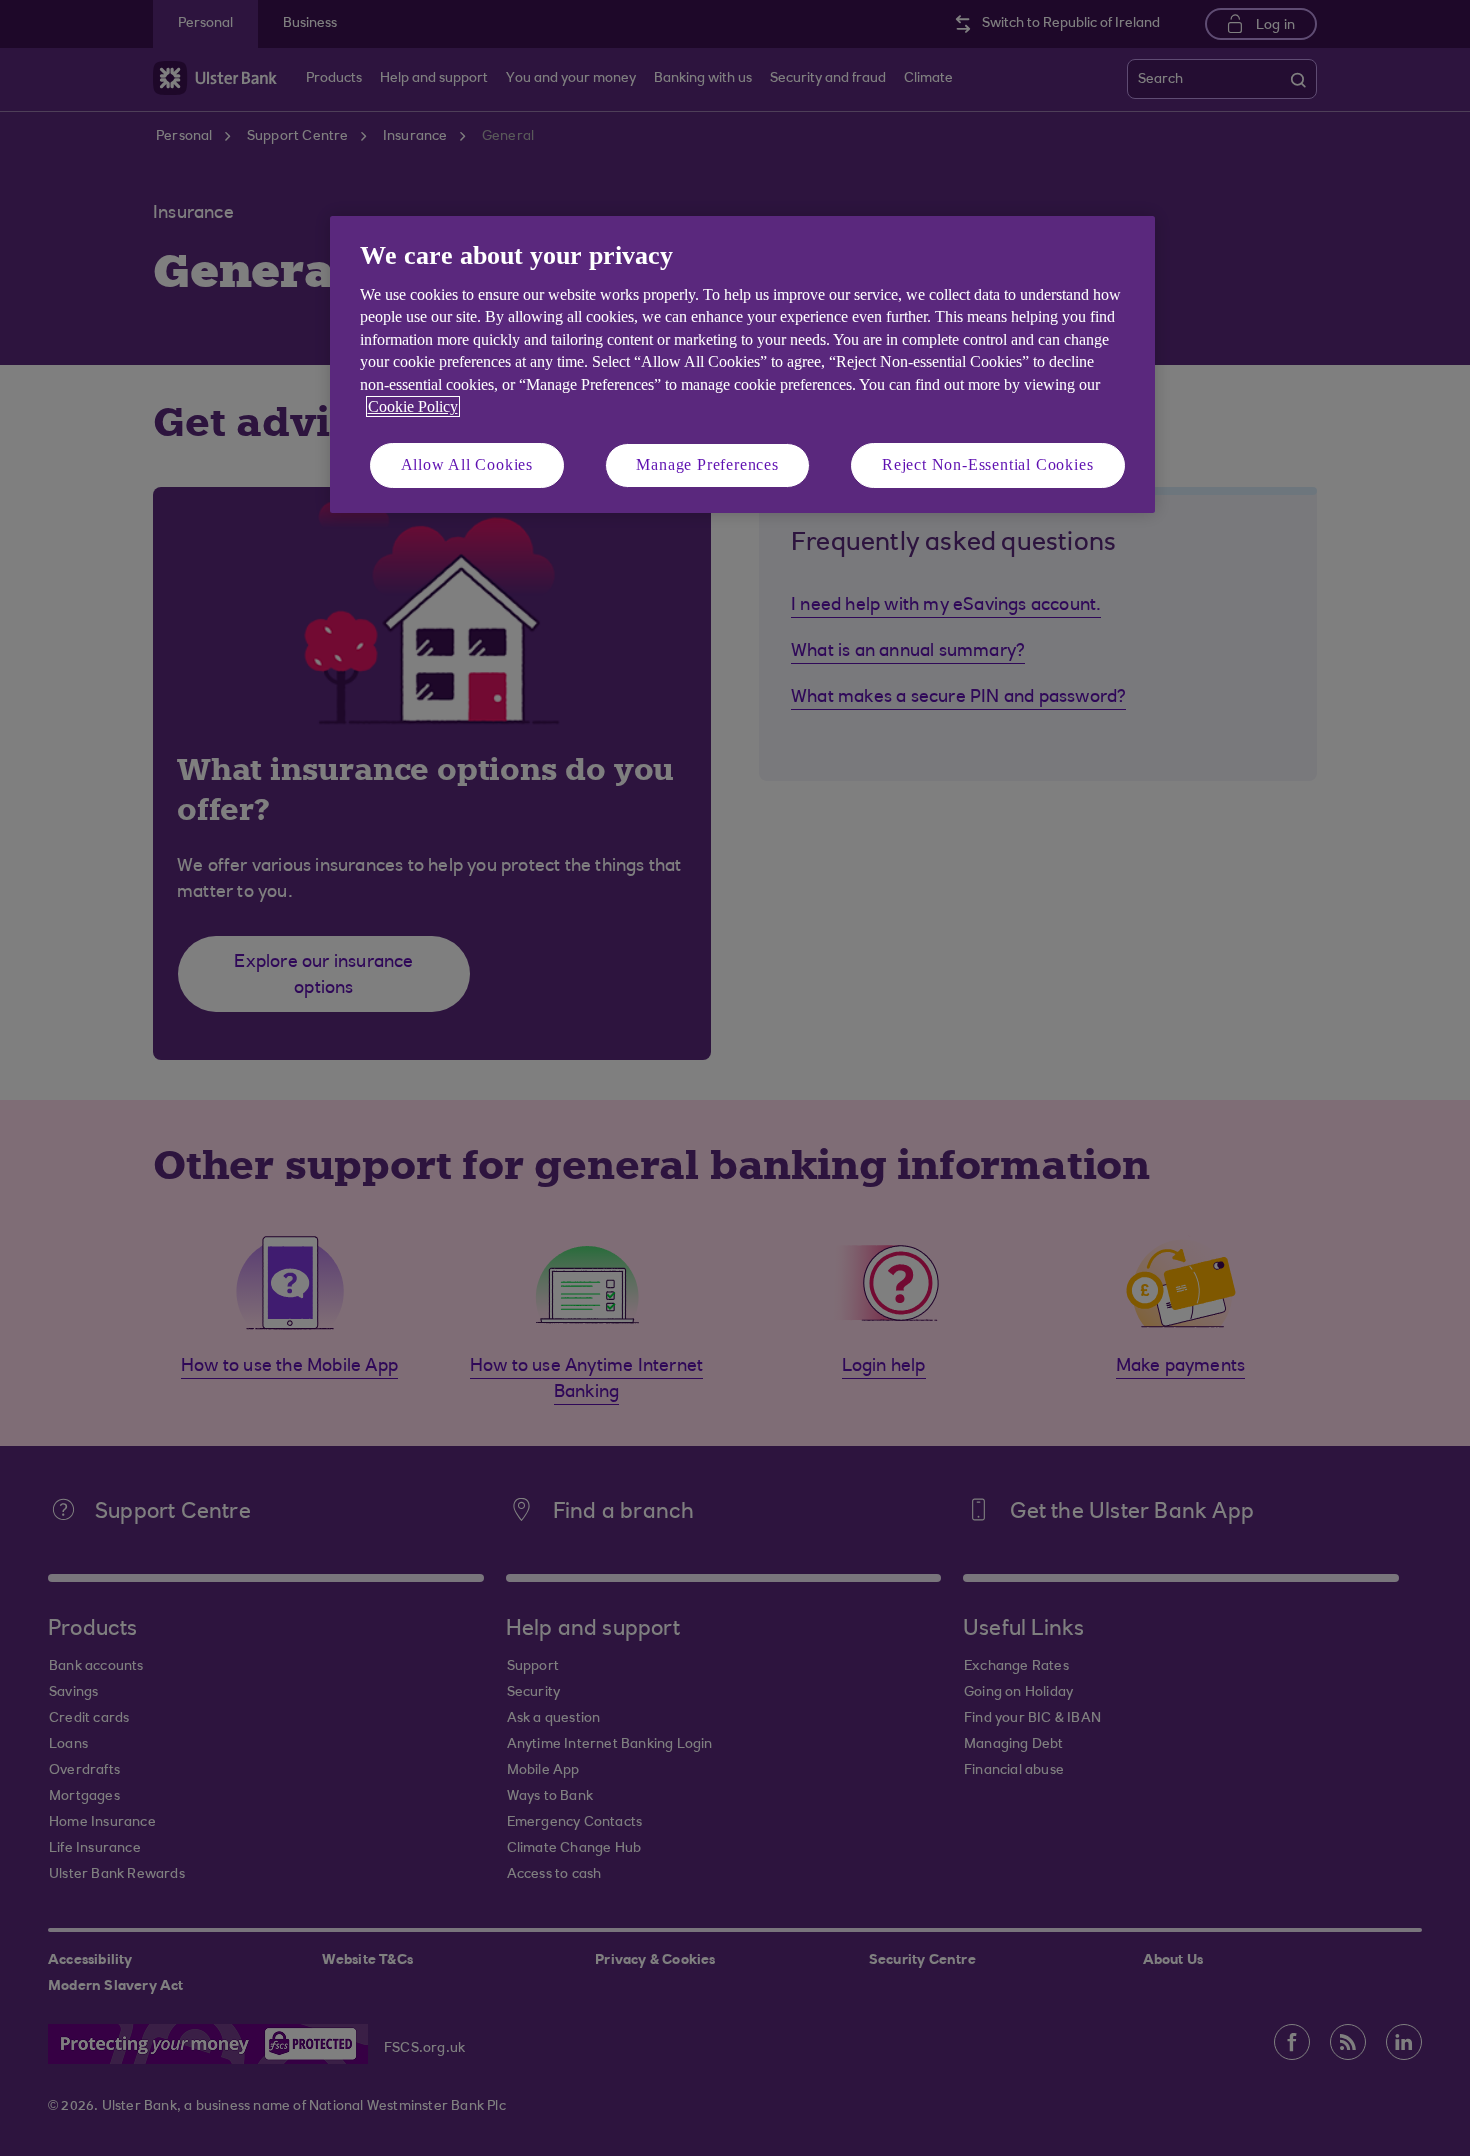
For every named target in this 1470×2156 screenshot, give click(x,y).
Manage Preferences (707, 464)
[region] (742, 364)
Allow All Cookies (467, 464)
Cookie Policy (413, 406)
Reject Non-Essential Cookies (987, 464)
